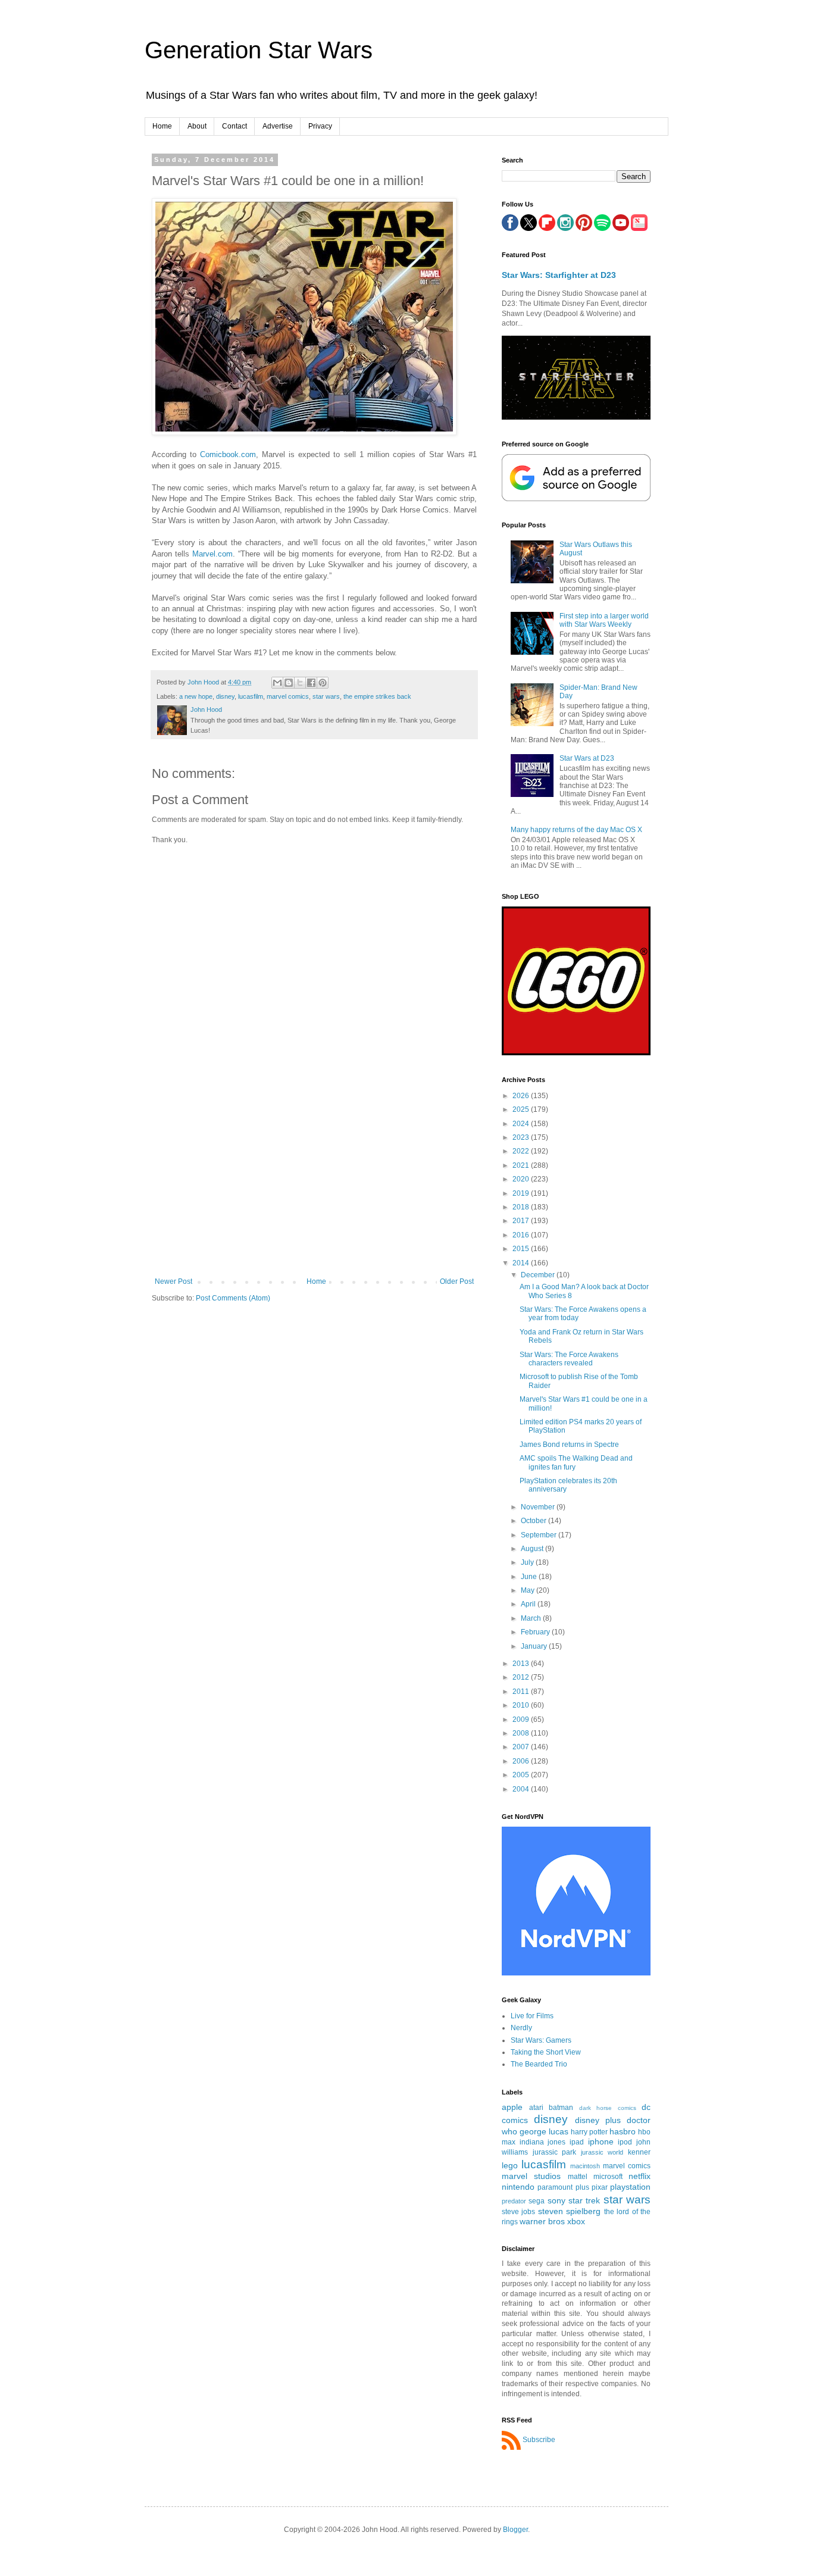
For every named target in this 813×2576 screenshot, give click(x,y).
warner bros (542, 2221)
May (529, 1590)
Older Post (457, 1281)
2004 (522, 1789)
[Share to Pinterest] (323, 683)
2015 (522, 1249)
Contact (234, 126)
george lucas (544, 2131)
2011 (522, 1692)
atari (536, 2108)
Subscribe (539, 2440)
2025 (522, 1109)
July (528, 1562)
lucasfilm (251, 696)
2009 (522, 1720)
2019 (522, 1193)
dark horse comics (608, 2108)
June (530, 1577)
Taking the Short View (546, 2052)
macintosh (585, 2166)
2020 (522, 1179)
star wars (326, 696)
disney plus (598, 2120)
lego (510, 2165)
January (535, 1646)
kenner (639, 2152)
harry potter (589, 2132)
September (540, 1535)
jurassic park (555, 2152)
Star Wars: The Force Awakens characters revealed (569, 1359)
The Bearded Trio (539, 2064)
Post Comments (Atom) (233, 1298)
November (539, 1507)
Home (162, 126)
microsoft (608, 2177)
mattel (578, 2177)
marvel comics (288, 696)
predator (514, 2201)
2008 (522, 1733)
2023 (522, 1137)
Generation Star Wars (259, 50)
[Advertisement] (314, 1188)
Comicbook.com (228, 454)
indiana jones (543, 2142)
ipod (625, 2142)
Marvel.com (212, 554)
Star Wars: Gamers (541, 2040)
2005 (522, 1775)
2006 (522, 1761)
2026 (522, 1096)
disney (225, 696)
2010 (522, 1705)
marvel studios (531, 2176)
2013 (522, 1664)
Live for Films (532, 2016)
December (539, 1275)
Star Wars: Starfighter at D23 (559, 275)
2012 (522, 1677)
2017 (522, 1221)
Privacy (320, 126)
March (532, 1618)
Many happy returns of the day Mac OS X (576, 830)
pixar (600, 2187)
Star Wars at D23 (587, 758)
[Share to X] (300, 683)
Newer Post (173, 1281)
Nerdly (521, 2028)
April (529, 1604)
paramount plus (563, 2187)
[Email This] (277, 683)
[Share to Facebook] (311, 683)
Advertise (278, 126)
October (534, 1521)
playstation (630, 2187)
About (197, 126)
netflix (640, 2176)
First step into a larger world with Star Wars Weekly (604, 620)
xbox (576, 2221)
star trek (584, 2200)
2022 (522, 1151)
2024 (522, 1124)
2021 (522, 1165)
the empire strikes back (377, 696)
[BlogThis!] (289, 683)
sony (556, 2200)
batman (561, 2108)
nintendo (518, 2187)
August (533, 1549)
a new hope (196, 696)
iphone (601, 2142)
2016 (522, 1235)
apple (512, 2107)
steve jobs (518, 2212)
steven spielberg (569, 2211)
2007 (522, 1747)
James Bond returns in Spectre (569, 1445)
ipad (577, 2142)
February (536, 1632)
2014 (522, 1263)
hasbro (623, 2131)
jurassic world (602, 2152)
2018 (522, 1207)
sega (537, 2201)
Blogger (515, 2530)
